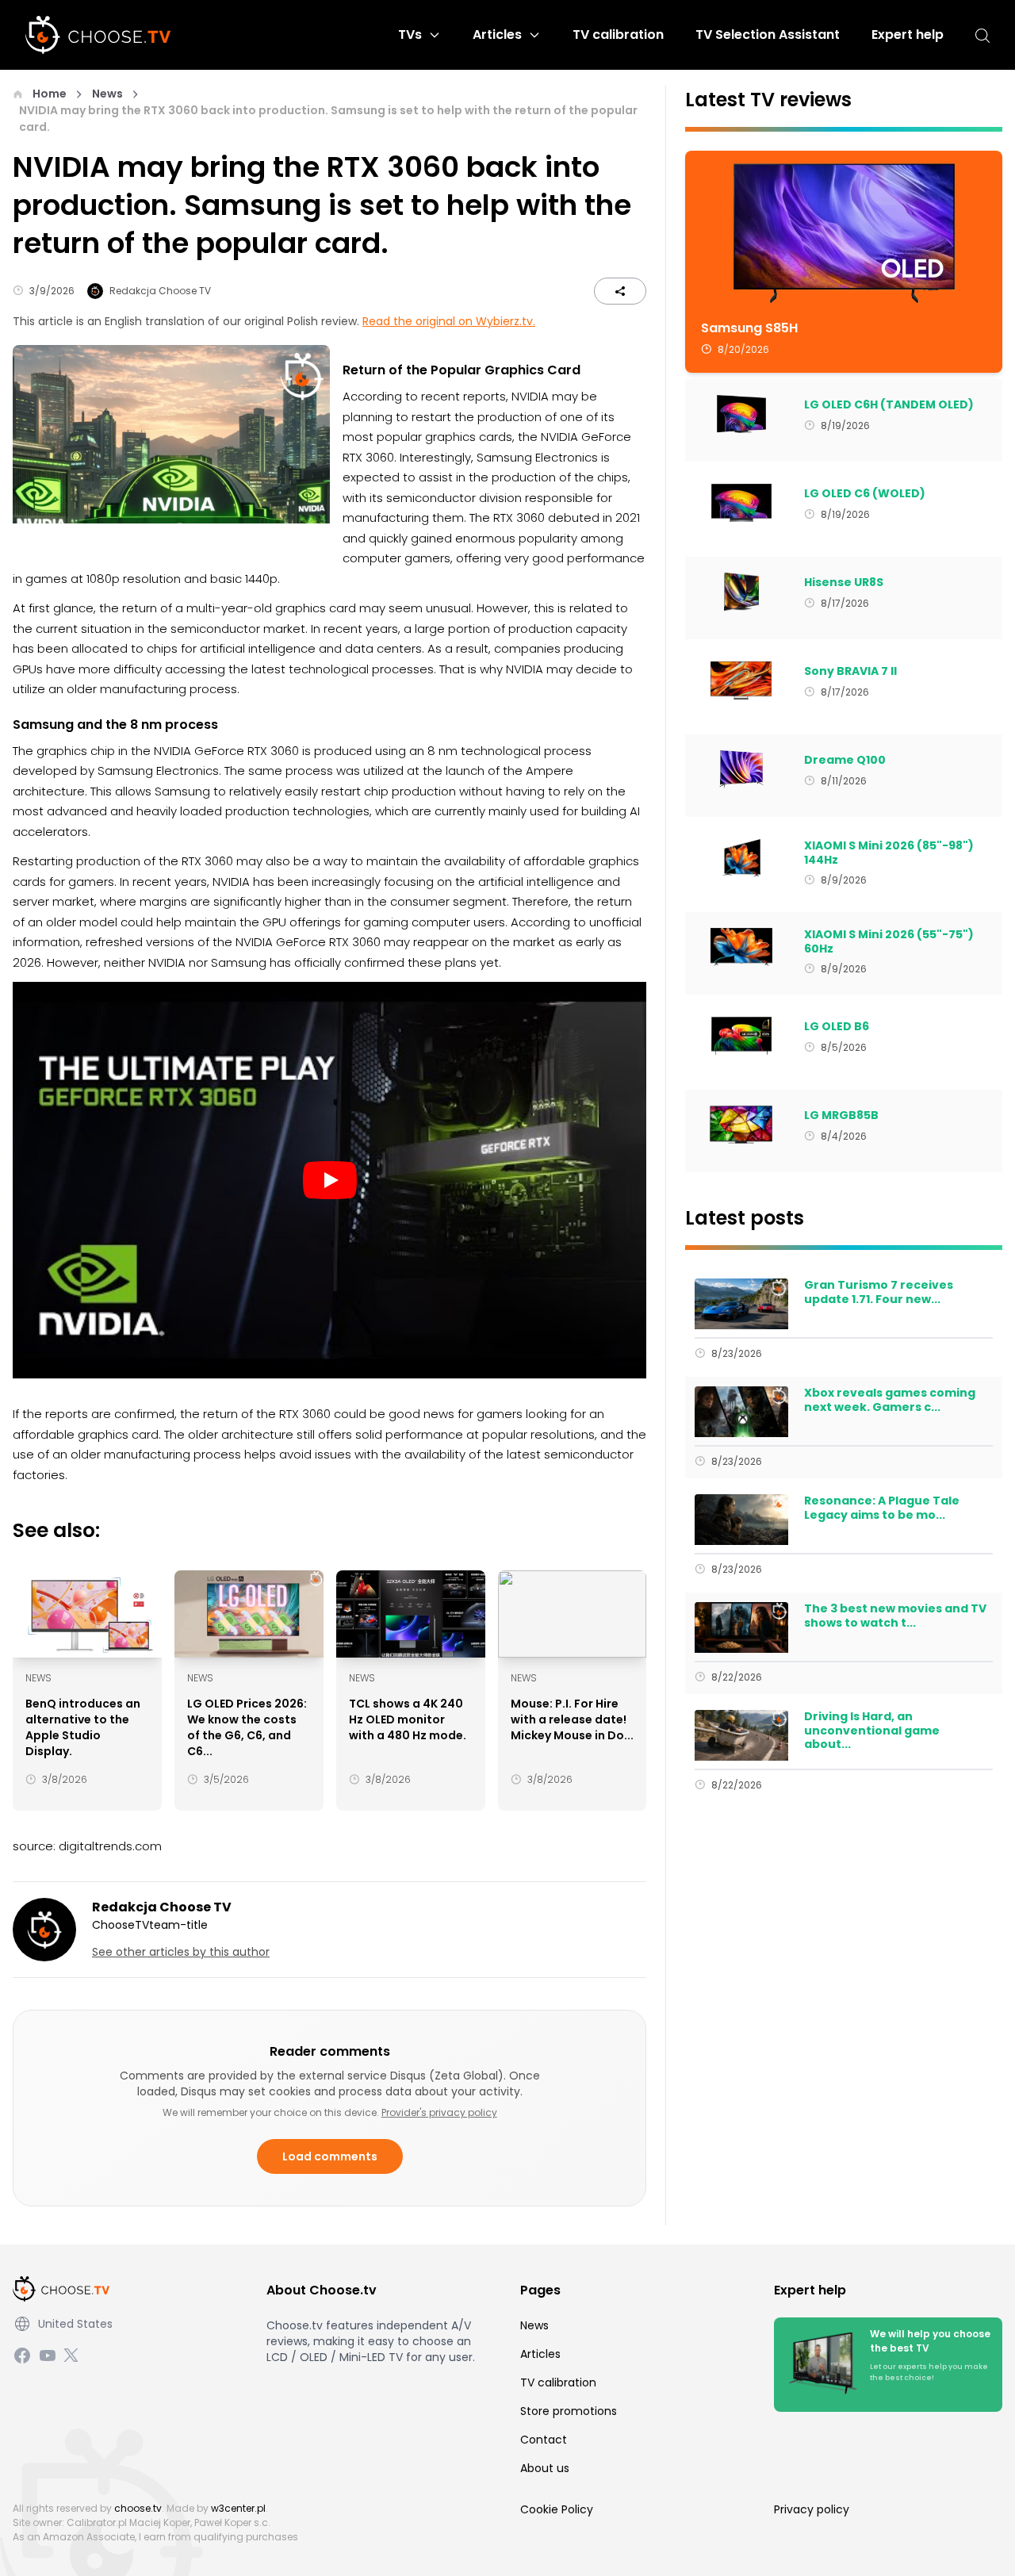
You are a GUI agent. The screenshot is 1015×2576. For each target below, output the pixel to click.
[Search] (982, 35)
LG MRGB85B (841, 1116)
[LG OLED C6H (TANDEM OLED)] (741, 414)
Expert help (908, 34)
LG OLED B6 (837, 1027)
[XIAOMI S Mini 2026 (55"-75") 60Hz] (741, 947)
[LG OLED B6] (741, 1036)
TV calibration (618, 34)
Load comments (330, 2156)
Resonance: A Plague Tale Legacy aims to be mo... (882, 1508)
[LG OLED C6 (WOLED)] (741, 503)
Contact (544, 2440)
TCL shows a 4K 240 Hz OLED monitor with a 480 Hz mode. (408, 1719)
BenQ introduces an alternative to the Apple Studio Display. (83, 1727)
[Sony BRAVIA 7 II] (741, 680)
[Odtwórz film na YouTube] (329, 1180)
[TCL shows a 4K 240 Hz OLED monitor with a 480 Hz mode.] (411, 1614)
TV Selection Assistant (768, 34)
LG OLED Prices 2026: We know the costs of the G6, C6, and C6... (247, 1727)
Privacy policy (812, 2509)
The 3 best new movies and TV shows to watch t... (895, 1616)
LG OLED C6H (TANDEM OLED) (889, 405)
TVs (410, 34)
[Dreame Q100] (741, 769)
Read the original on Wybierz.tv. (449, 321)
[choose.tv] (104, 35)
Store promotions (569, 2411)
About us (545, 2468)
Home (50, 94)
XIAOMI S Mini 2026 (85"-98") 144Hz (889, 853)
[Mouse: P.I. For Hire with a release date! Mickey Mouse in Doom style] (573, 1614)
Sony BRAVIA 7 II (850, 672)
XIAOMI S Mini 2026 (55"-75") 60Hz (889, 942)
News (107, 94)
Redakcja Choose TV (160, 291)
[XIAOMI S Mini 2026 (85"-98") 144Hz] (741, 858)
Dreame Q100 (845, 761)
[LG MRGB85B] (741, 1125)
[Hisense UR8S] (741, 592)
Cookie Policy (557, 2509)
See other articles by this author (181, 1952)
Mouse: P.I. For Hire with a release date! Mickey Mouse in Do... (572, 1719)
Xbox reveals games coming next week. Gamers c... (890, 1400)
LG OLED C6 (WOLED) (865, 494)
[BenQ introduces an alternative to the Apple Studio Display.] (87, 1614)
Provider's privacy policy (439, 2112)
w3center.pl (238, 2508)
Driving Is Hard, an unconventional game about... (872, 1731)
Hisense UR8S (844, 583)
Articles (497, 34)
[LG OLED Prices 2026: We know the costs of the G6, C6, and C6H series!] (249, 1614)
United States (75, 2324)
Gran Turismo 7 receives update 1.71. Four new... (879, 1292)
